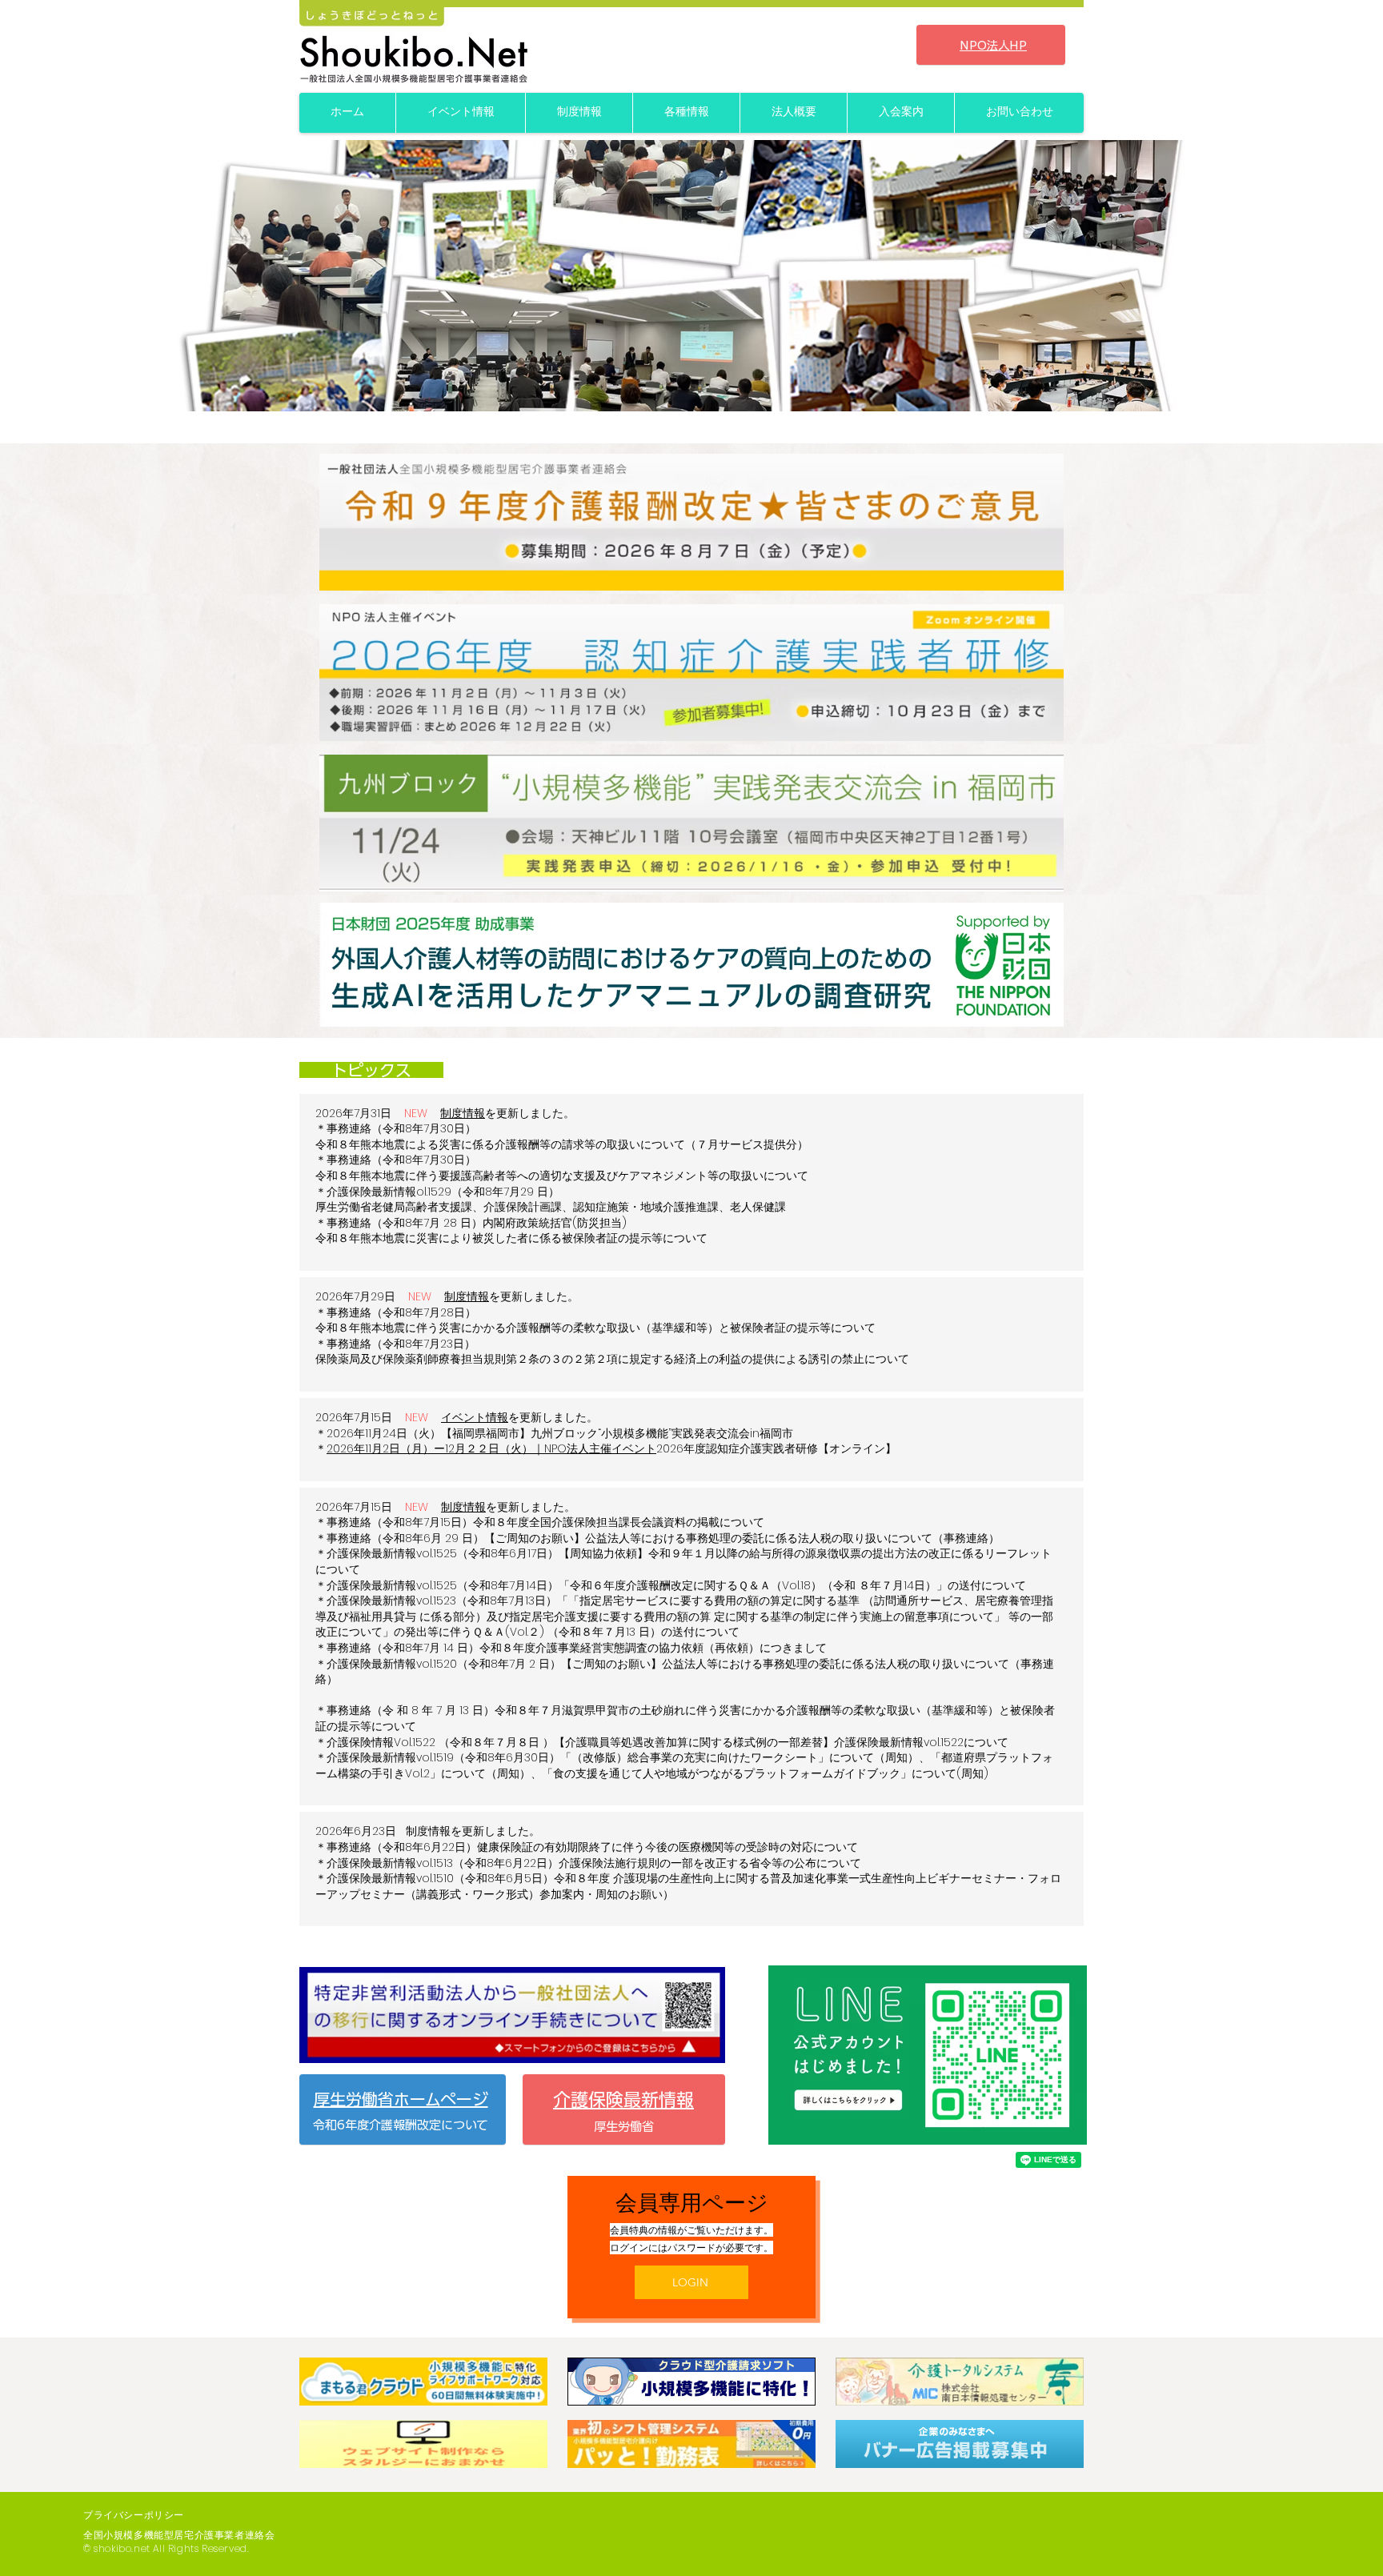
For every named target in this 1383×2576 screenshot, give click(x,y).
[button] (691, 276)
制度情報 (463, 1113)
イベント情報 (475, 1417)
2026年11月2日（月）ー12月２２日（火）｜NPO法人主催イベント (491, 1448)
